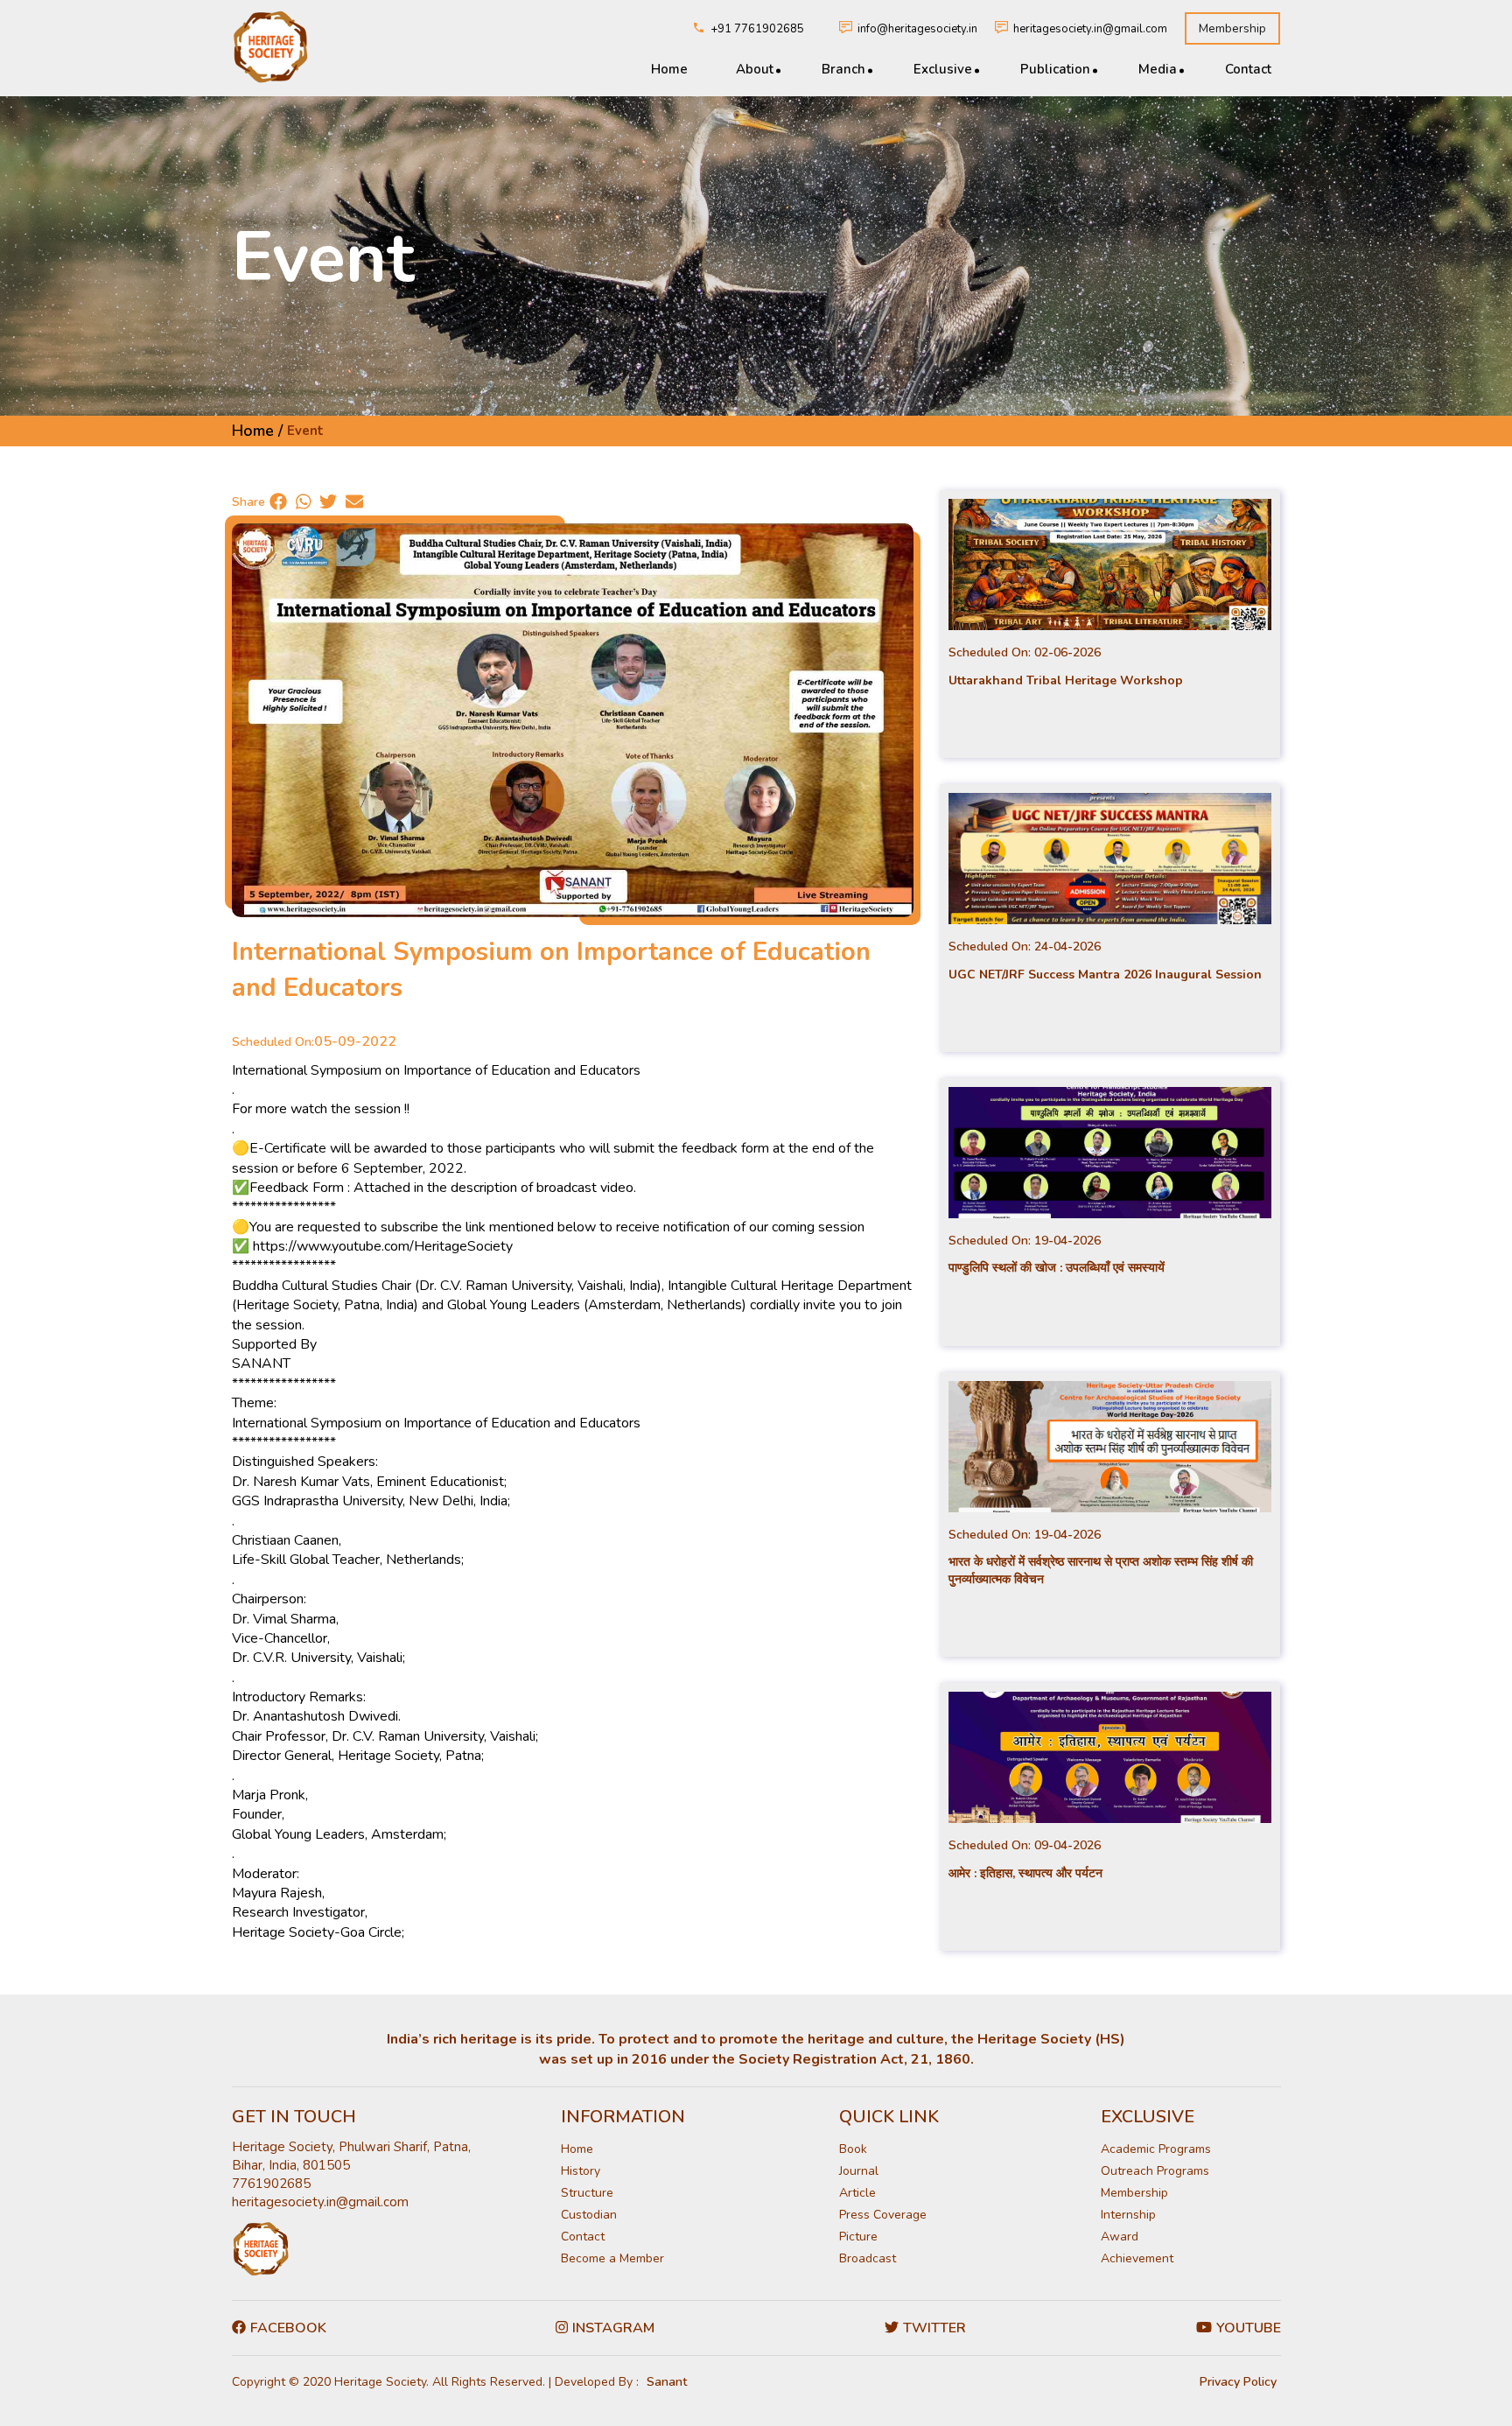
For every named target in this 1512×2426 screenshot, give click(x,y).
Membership (1232, 28)
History (581, 2171)
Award (1120, 2237)
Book (853, 2149)
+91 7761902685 (757, 29)
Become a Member (612, 2258)
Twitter (934, 2328)
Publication (1055, 69)
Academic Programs (1156, 2149)
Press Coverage (883, 2215)
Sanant (667, 2382)
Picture (858, 2237)
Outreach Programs (1155, 2171)
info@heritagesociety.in (917, 29)
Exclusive (943, 69)
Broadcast (868, 2258)
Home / (257, 431)
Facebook (288, 2328)
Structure (587, 2193)
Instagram (613, 2328)
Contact (1248, 69)
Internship (1128, 2215)
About (755, 69)
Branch (843, 69)
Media (1158, 69)
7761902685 (271, 2184)
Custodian (589, 2215)
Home (669, 69)
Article (857, 2193)
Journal (859, 2171)
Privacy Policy (1238, 2382)
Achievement (1137, 2258)
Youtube (1249, 2328)
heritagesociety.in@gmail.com (1090, 29)
